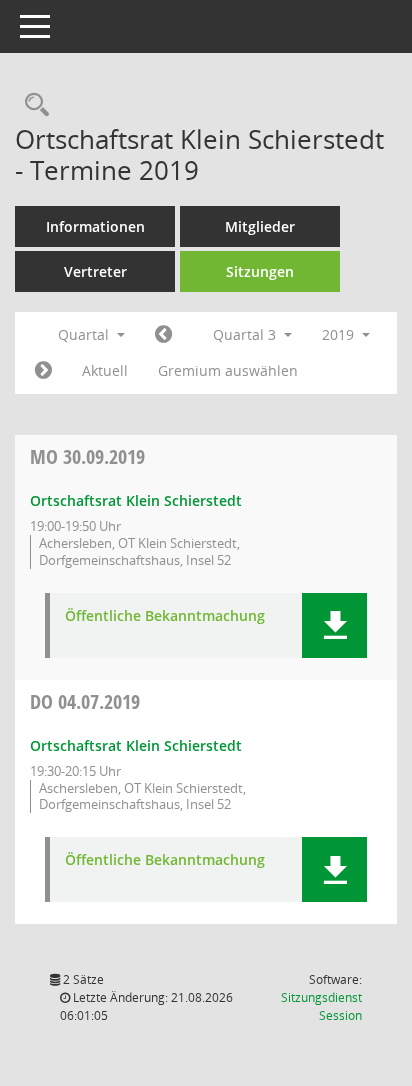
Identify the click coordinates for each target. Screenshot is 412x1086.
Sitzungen (260, 271)
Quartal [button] (85, 334)
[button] (334, 625)
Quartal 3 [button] (246, 334)
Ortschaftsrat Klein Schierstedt (136, 500)
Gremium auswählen (228, 370)
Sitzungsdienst (321, 1006)
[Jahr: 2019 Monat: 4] (163, 335)
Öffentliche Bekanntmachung (165, 616)
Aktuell (105, 370)
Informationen (95, 226)
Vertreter (95, 271)
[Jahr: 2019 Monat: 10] (43, 371)
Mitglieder (260, 226)
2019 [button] (340, 334)
